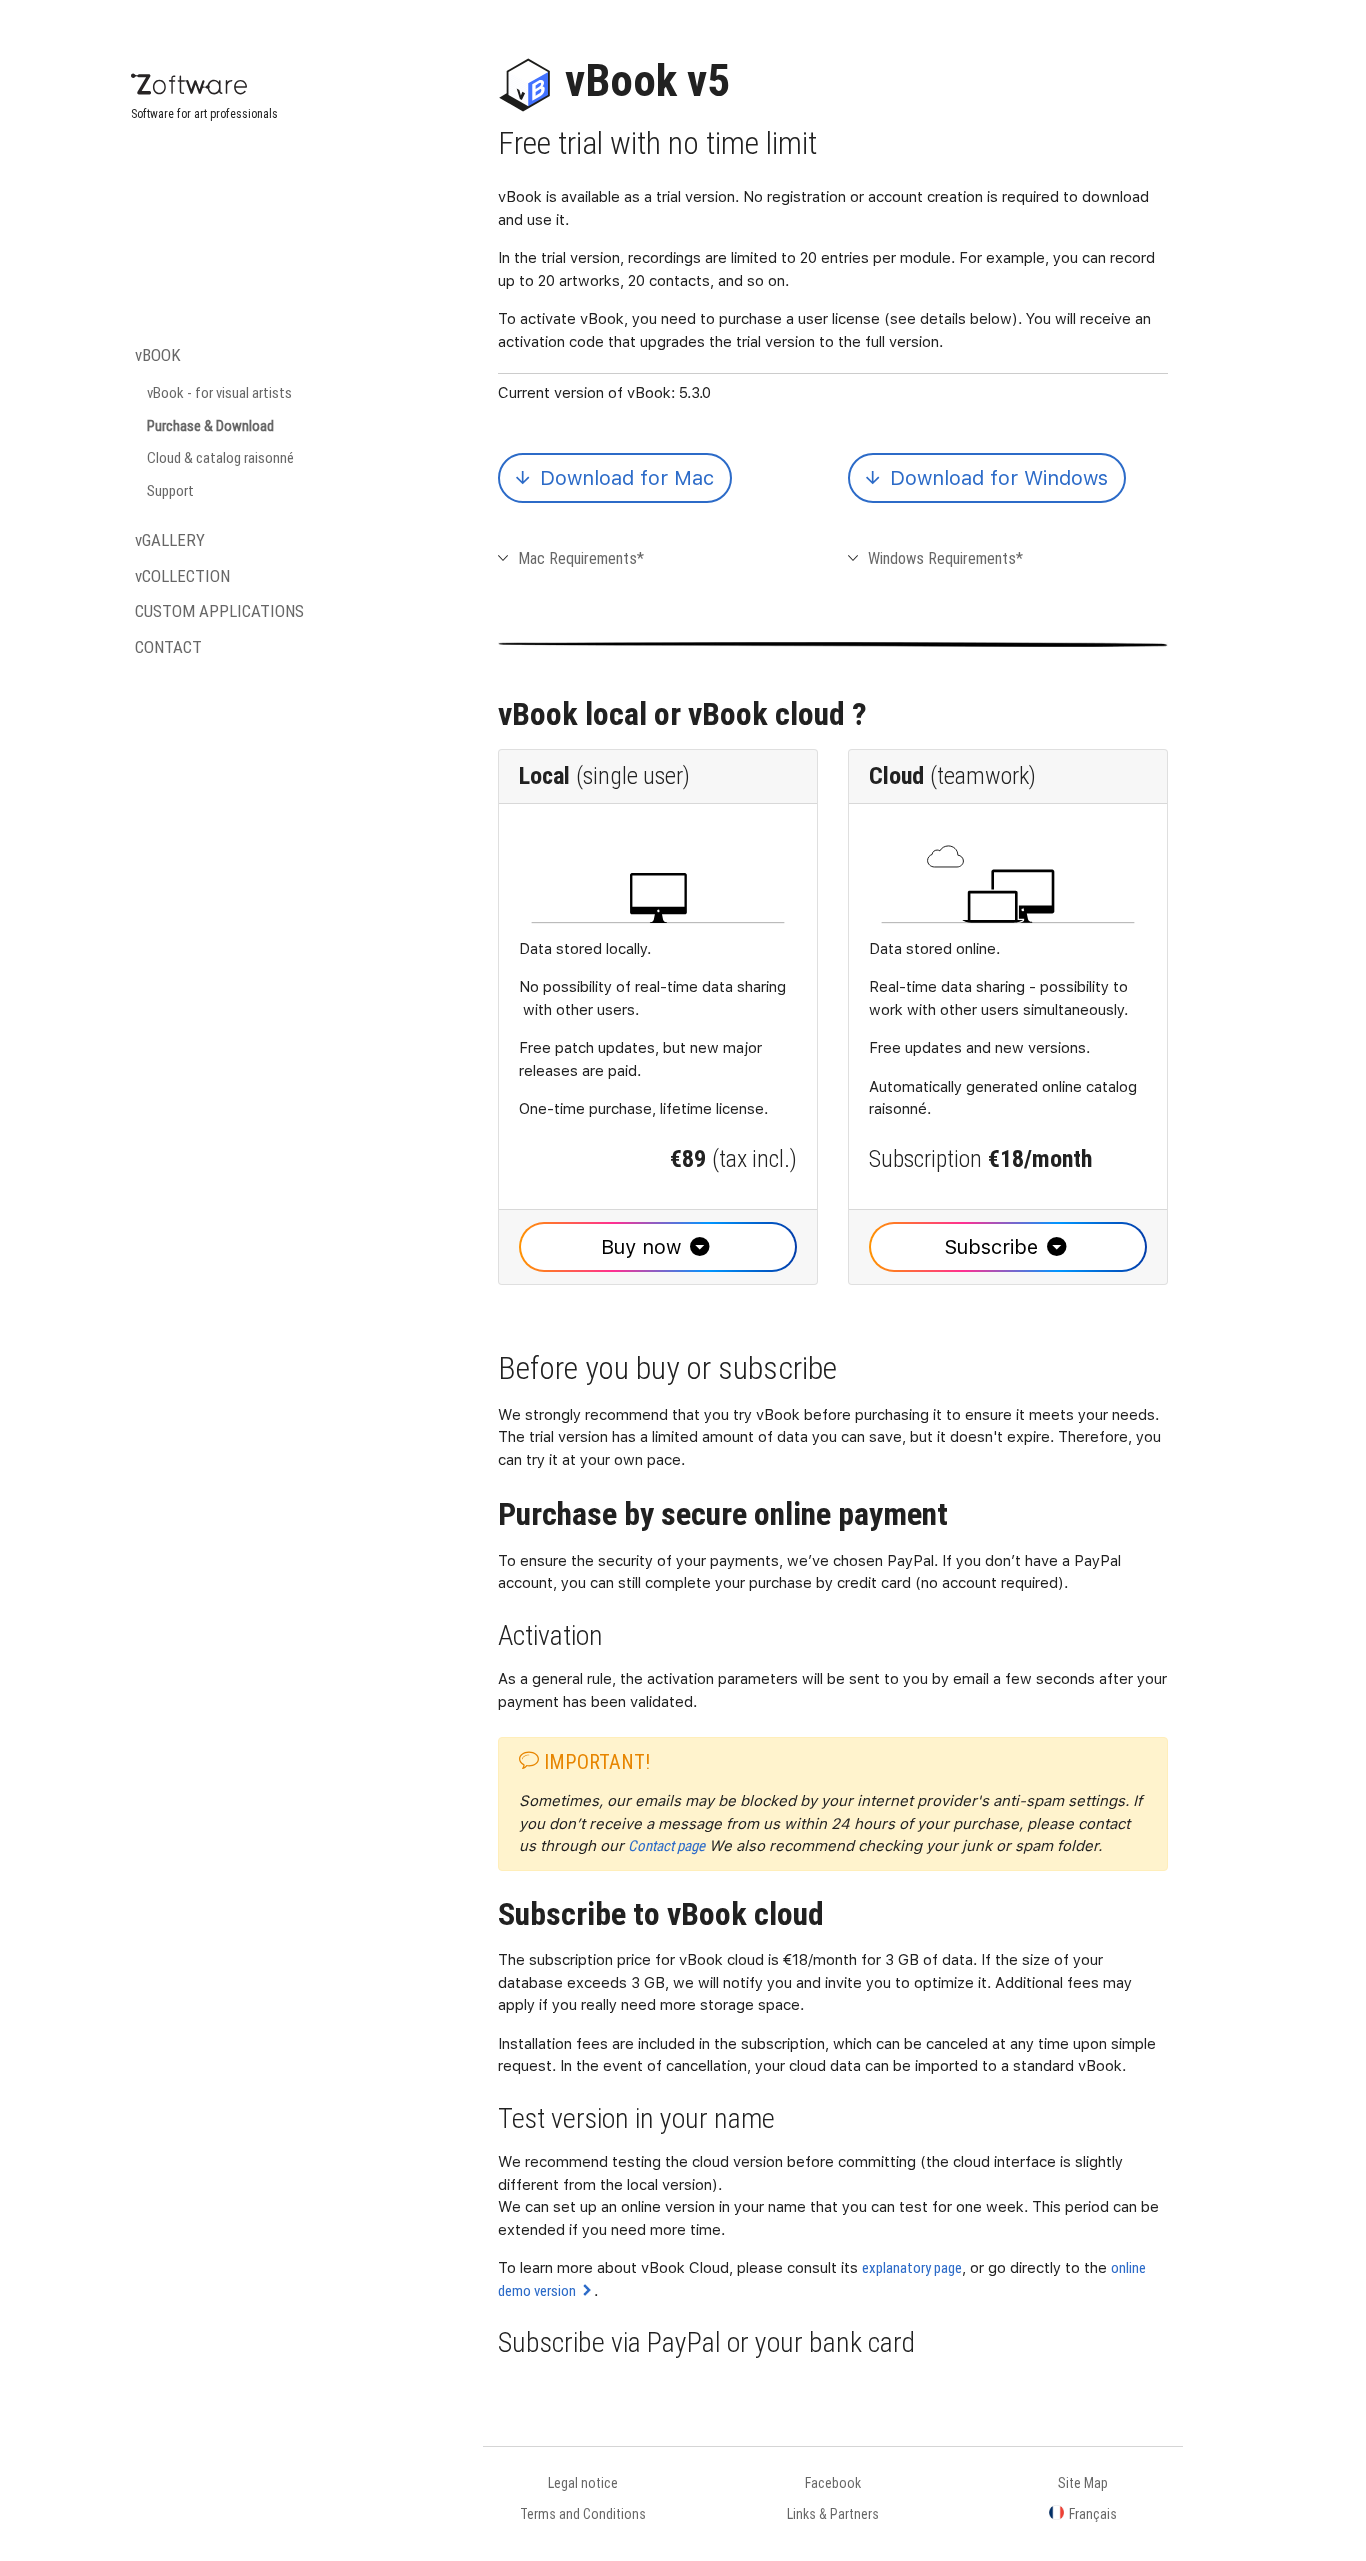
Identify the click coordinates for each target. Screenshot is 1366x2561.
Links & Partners (833, 2514)
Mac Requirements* (581, 558)
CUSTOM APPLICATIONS (219, 611)
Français (1093, 2514)
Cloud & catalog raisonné (220, 457)
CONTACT (168, 647)
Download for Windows (996, 478)
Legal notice (583, 2483)
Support (170, 490)
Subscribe (991, 1247)
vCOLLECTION (182, 576)
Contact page (666, 1845)
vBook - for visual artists (219, 392)
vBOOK (158, 355)
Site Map (1083, 2483)
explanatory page (912, 2267)
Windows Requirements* (945, 558)
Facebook (833, 2483)
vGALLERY (170, 540)
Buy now (641, 1247)
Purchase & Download (210, 425)
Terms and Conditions (583, 2514)
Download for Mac (624, 478)
